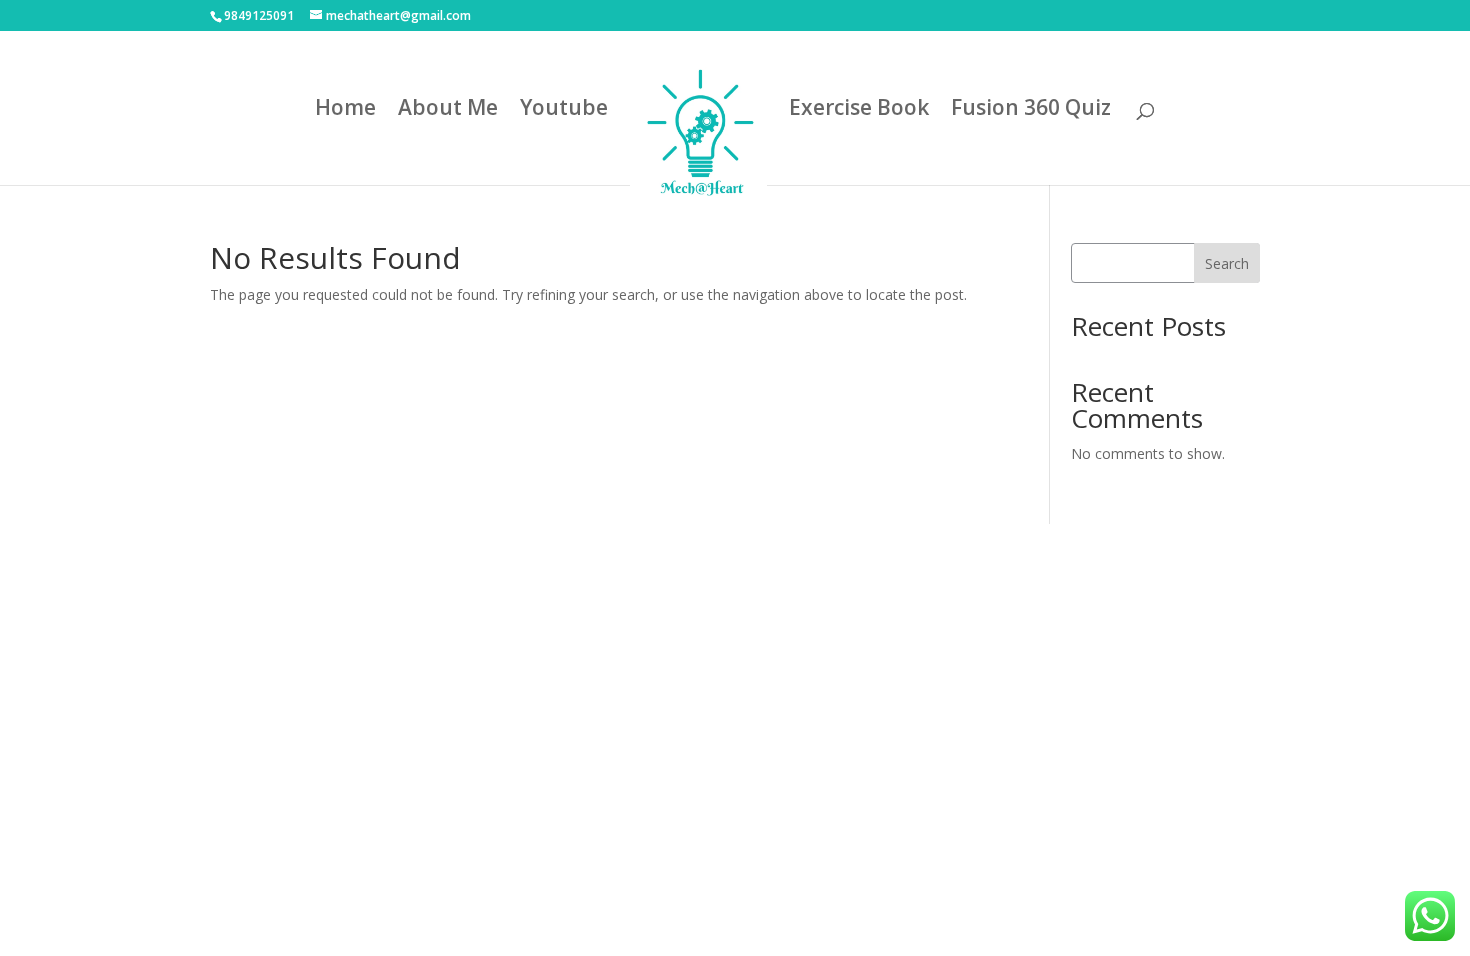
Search (1227, 263)
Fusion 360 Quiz (1031, 110)
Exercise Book (859, 110)
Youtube (564, 110)
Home (345, 110)
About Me (448, 110)
